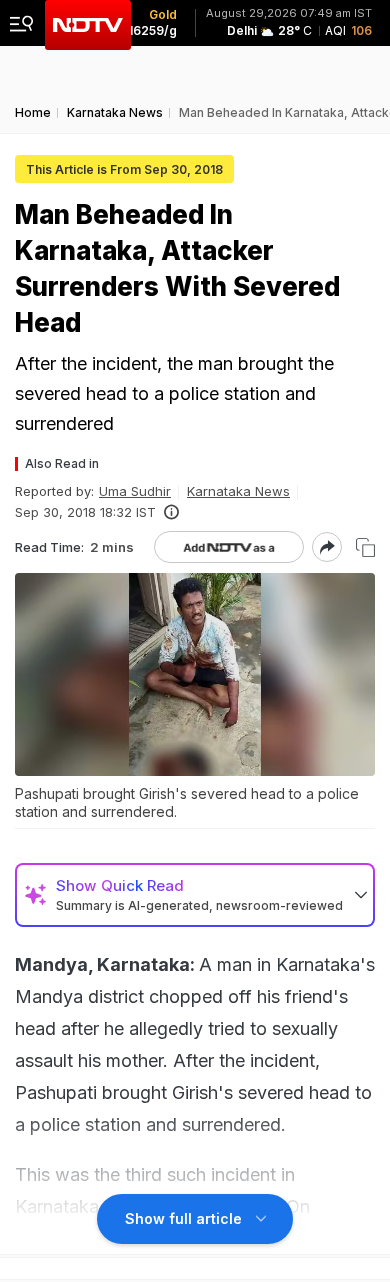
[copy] (365, 547)
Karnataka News (238, 491)
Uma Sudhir (135, 491)
